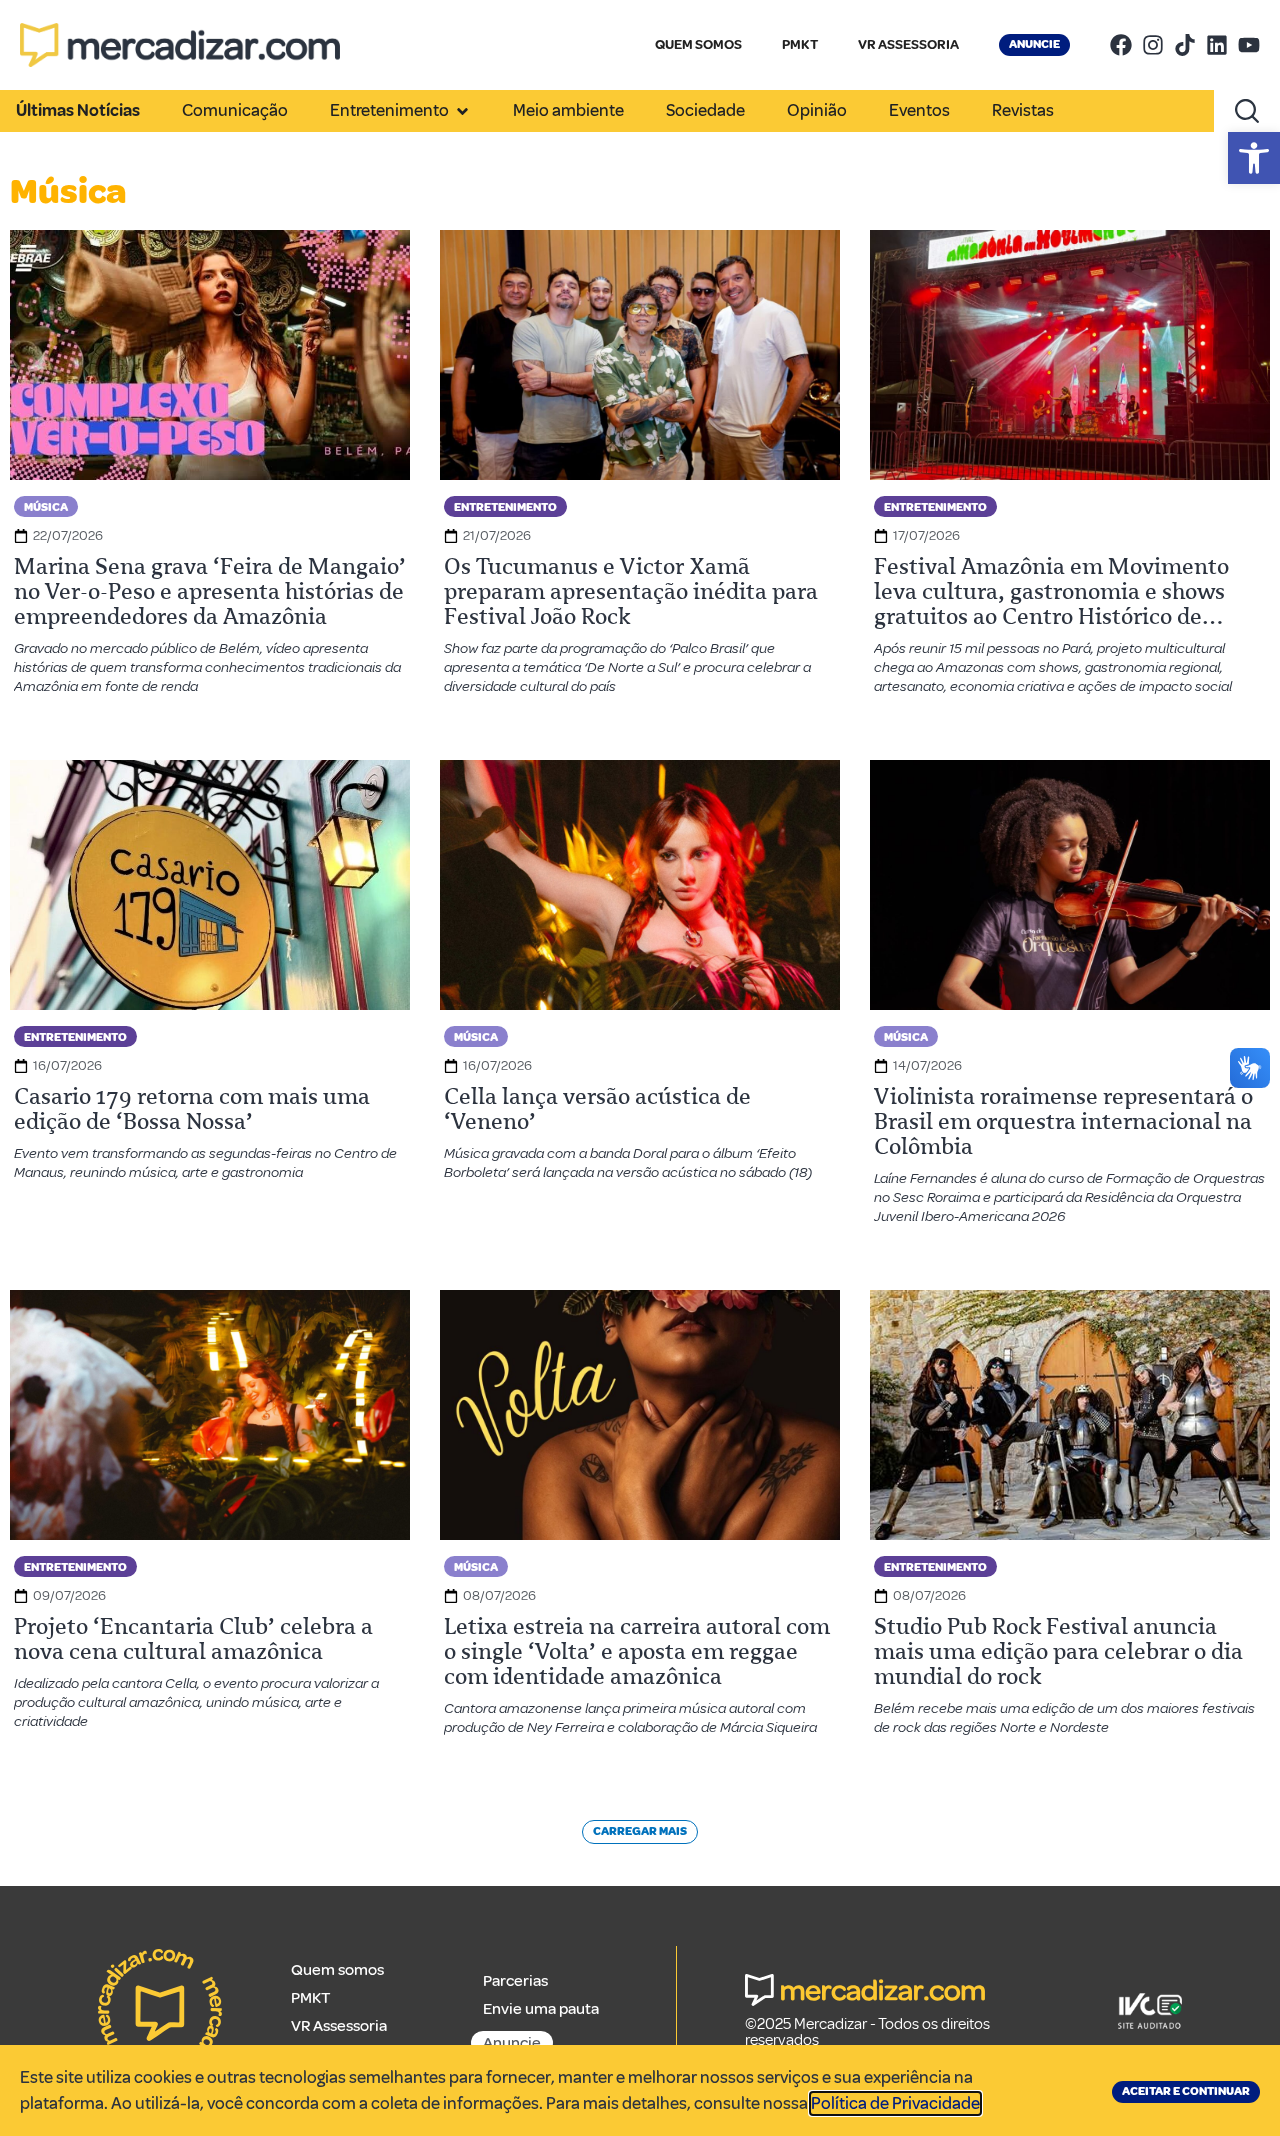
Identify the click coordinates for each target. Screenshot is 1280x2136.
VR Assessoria (339, 2026)
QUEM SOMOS (698, 44)
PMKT (800, 44)
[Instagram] (1153, 45)
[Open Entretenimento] (462, 111)
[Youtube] (1249, 45)
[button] (1254, 158)
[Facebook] (1121, 45)
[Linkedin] (1217, 45)
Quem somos (337, 1970)
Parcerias (515, 1981)
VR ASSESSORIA (908, 44)
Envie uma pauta (541, 2009)
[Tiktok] (1185, 45)
